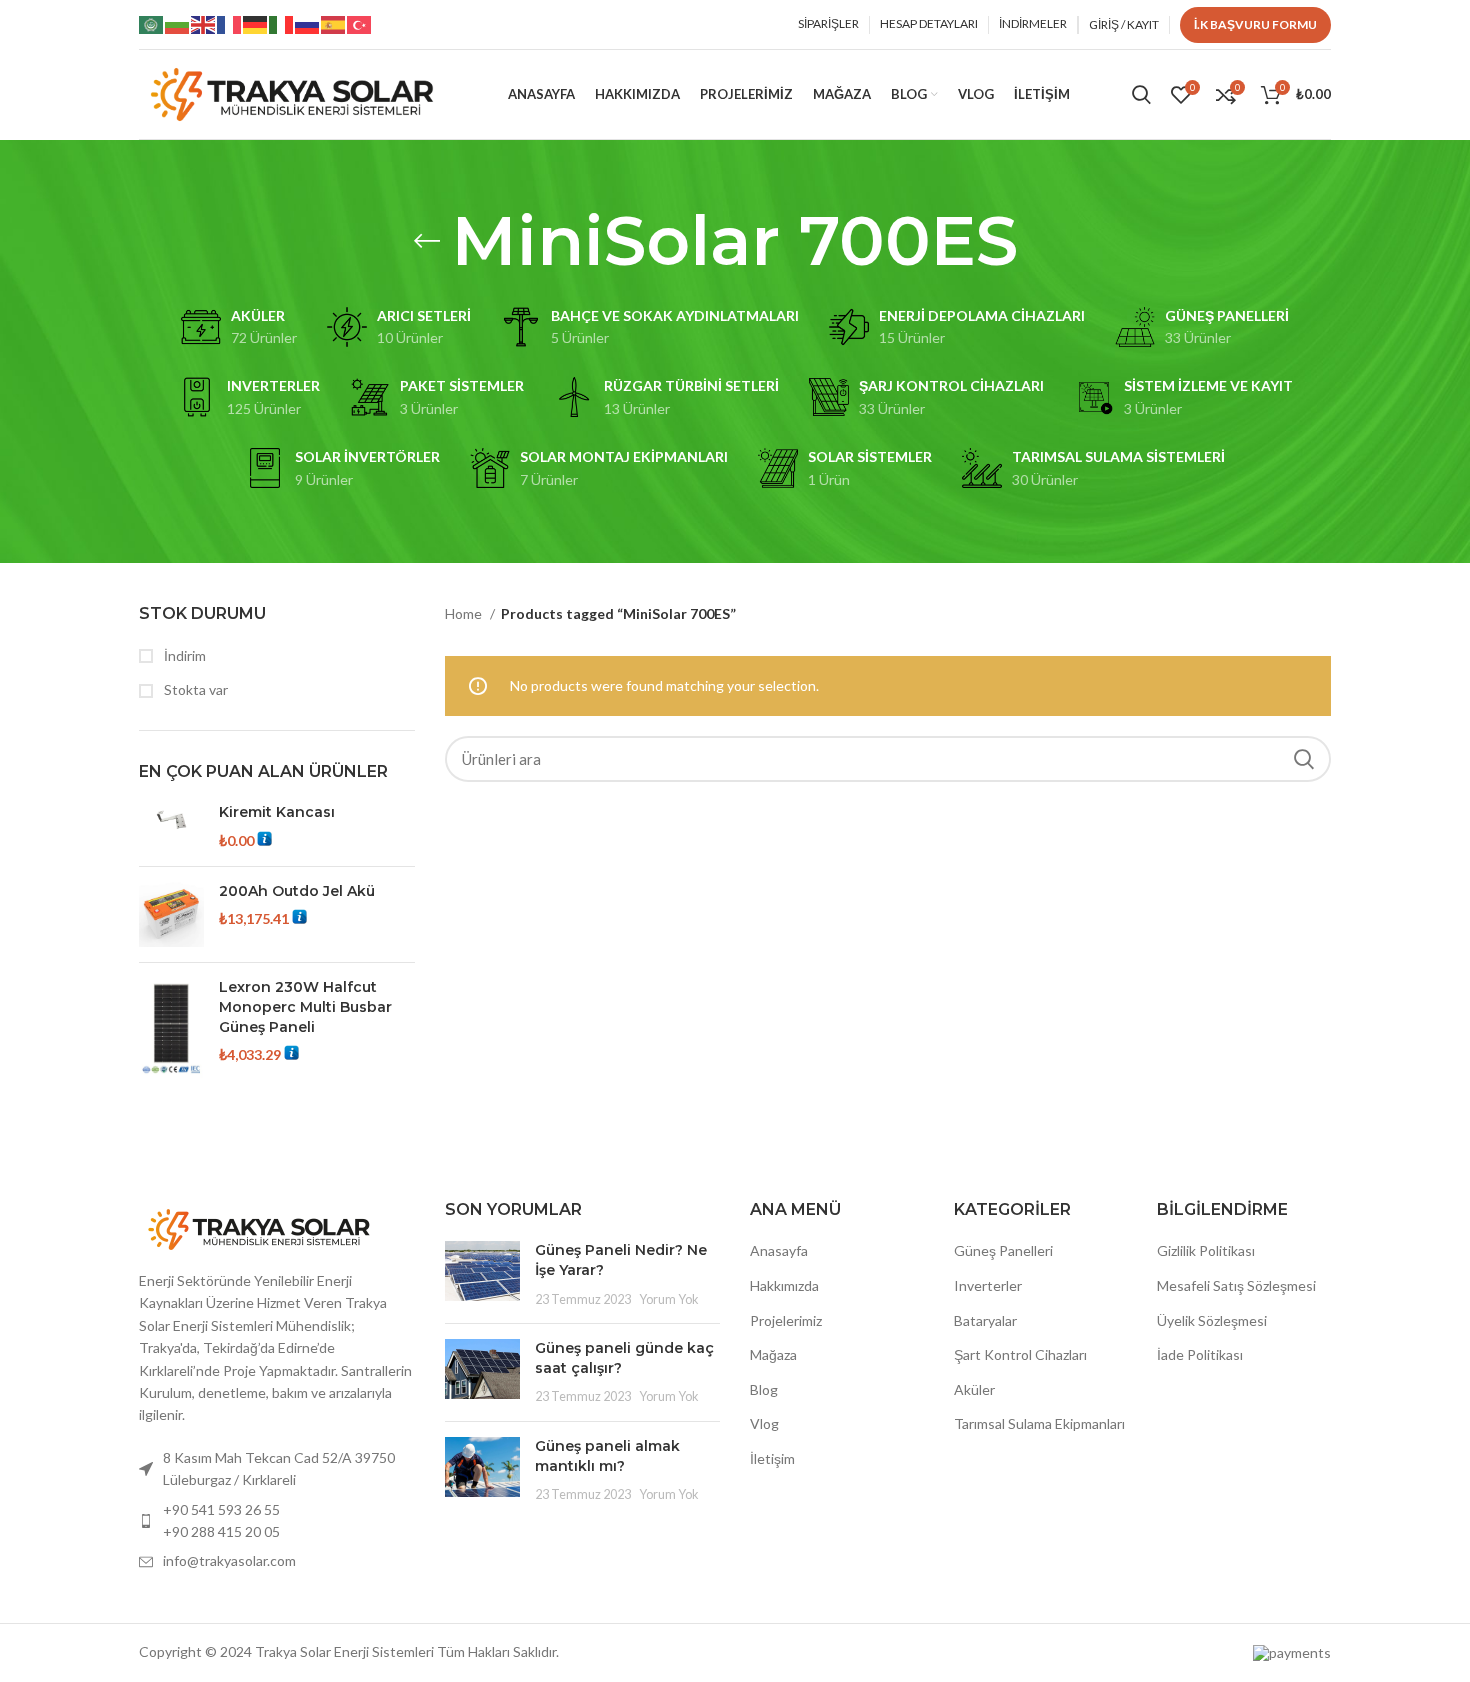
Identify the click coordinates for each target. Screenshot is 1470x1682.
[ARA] (1304, 759)
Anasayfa (779, 1250)
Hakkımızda (784, 1285)
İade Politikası (1200, 1354)
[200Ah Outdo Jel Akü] (171, 915)
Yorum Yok (669, 1299)
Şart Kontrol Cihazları (1020, 1354)
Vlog (764, 1423)
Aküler (974, 1389)
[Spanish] (334, 23)
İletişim (772, 1458)
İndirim (183, 655)
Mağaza (773, 1354)
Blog (764, 1389)
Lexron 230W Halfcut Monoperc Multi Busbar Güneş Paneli (305, 1006)
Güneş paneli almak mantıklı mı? (607, 1456)
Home (465, 613)
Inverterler (988, 1285)
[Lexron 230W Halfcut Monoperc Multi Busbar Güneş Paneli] (171, 1028)
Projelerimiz (786, 1320)
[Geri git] (427, 241)
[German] (256, 23)
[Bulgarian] (178, 23)
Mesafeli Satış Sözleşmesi (1236, 1285)
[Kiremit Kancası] (171, 826)
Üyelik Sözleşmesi (1212, 1320)
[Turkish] (360, 23)
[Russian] (308, 23)
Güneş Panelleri (1003, 1250)
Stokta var (194, 689)
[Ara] (1141, 95)
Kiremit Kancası (277, 812)
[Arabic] (152, 23)
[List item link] (277, 1521)
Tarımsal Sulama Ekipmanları (1039, 1423)
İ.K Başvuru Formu (1255, 24)
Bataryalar (985, 1320)
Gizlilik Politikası (1206, 1250)
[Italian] (282, 23)
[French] (230, 23)
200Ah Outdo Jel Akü (297, 891)
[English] (204, 23)
